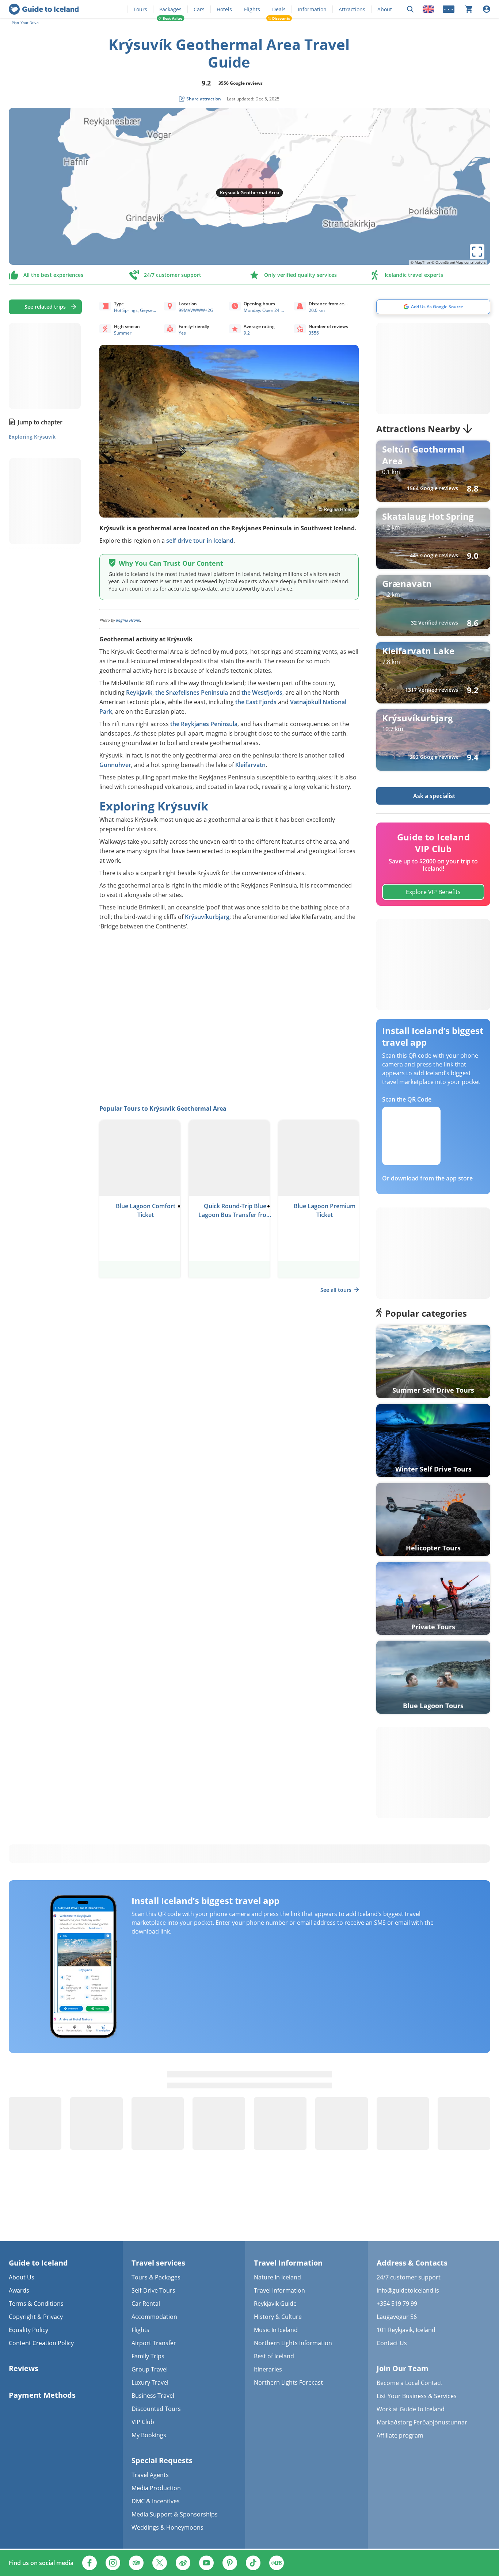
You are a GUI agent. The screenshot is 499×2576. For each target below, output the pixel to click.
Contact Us (392, 2343)
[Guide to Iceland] (44, 9)
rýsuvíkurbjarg (209, 917)
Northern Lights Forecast (288, 2382)
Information (312, 9)
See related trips (45, 307)
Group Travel (150, 2369)
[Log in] (487, 9)
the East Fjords (256, 702)
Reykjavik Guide (275, 2304)
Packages (170, 9)
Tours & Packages (156, 2277)
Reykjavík (139, 692)
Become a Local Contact (410, 2383)
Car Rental (146, 2304)
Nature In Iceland (277, 2277)
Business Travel (153, 2396)
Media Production (156, 2488)
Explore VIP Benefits (433, 892)
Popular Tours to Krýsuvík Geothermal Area (163, 1108)
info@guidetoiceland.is (408, 2290)
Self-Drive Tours (153, 2290)
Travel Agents (150, 2475)
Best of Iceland (274, 2356)
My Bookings (149, 2435)
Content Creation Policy (41, 2343)
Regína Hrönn (128, 620)
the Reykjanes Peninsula (204, 724)
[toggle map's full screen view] (477, 252)
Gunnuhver (115, 765)
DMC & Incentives (156, 2501)
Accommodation (154, 2317)
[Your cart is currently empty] (469, 9)
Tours (140, 9)
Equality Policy (28, 2330)
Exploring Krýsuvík (32, 437)
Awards (19, 2290)
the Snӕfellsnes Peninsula (192, 692)
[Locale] (428, 9)
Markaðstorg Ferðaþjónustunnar (422, 2422)
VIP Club (143, 2422)
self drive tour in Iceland (200, 541)
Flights (252, 9)
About (385, 9)
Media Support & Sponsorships (175, 2514)
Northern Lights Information (293, 2343)
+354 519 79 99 (397, 2304)
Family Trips (148, 2356)
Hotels (224, 9)
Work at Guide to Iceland (411, 2409)
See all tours (336, 1290)
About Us (22, 2277)
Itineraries (268, 2369)
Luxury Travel (150, 2382)
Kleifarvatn (250, 765)
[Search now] (410, 9)
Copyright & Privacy (36, 2317)
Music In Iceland (276, 2330)
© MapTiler (420, 262)
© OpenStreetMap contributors (459, 262)
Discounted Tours (156, 2409)
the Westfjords (262, 692)
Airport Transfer (154, 2343)
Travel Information (279, 2290)
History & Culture (278, 2317)
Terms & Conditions (36, 2304)
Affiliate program (400, 2435)
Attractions (352, 9)
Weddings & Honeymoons (167, 2527)
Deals (279, 9)
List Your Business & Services (417, 2396)
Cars (199, 9)
